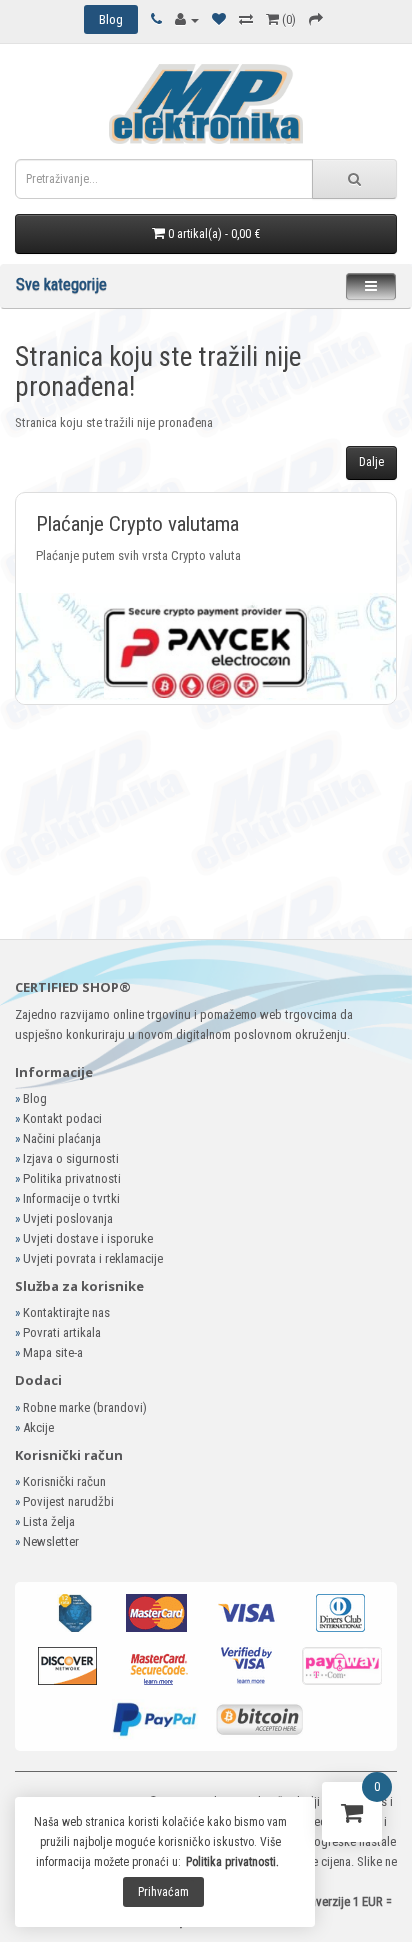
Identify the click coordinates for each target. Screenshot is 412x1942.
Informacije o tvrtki (71, 1198)
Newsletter (51, 1541)
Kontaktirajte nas (66, 1312)
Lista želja (49, 1521)
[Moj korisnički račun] (187, 19)
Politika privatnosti (72, 1178)
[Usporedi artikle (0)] (246, 19)
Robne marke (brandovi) (85, 1407)
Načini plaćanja (62, 1138)
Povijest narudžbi (68, 1501)
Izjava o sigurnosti (71, 1158)
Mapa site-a (53, 1352)
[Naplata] (316, 19)
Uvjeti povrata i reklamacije (93, 1258)
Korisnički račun (64, 1481)
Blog (35, 1098)
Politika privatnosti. (232, 1862)
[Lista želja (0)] (219, 19)
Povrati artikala (62, 1332)
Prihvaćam (163, 1892)
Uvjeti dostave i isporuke (88, 1238)
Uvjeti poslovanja (68, 1218)
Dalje (371, 462)
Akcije (38, 1427)
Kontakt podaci (62, 1118)
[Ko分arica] (352, 1816)
